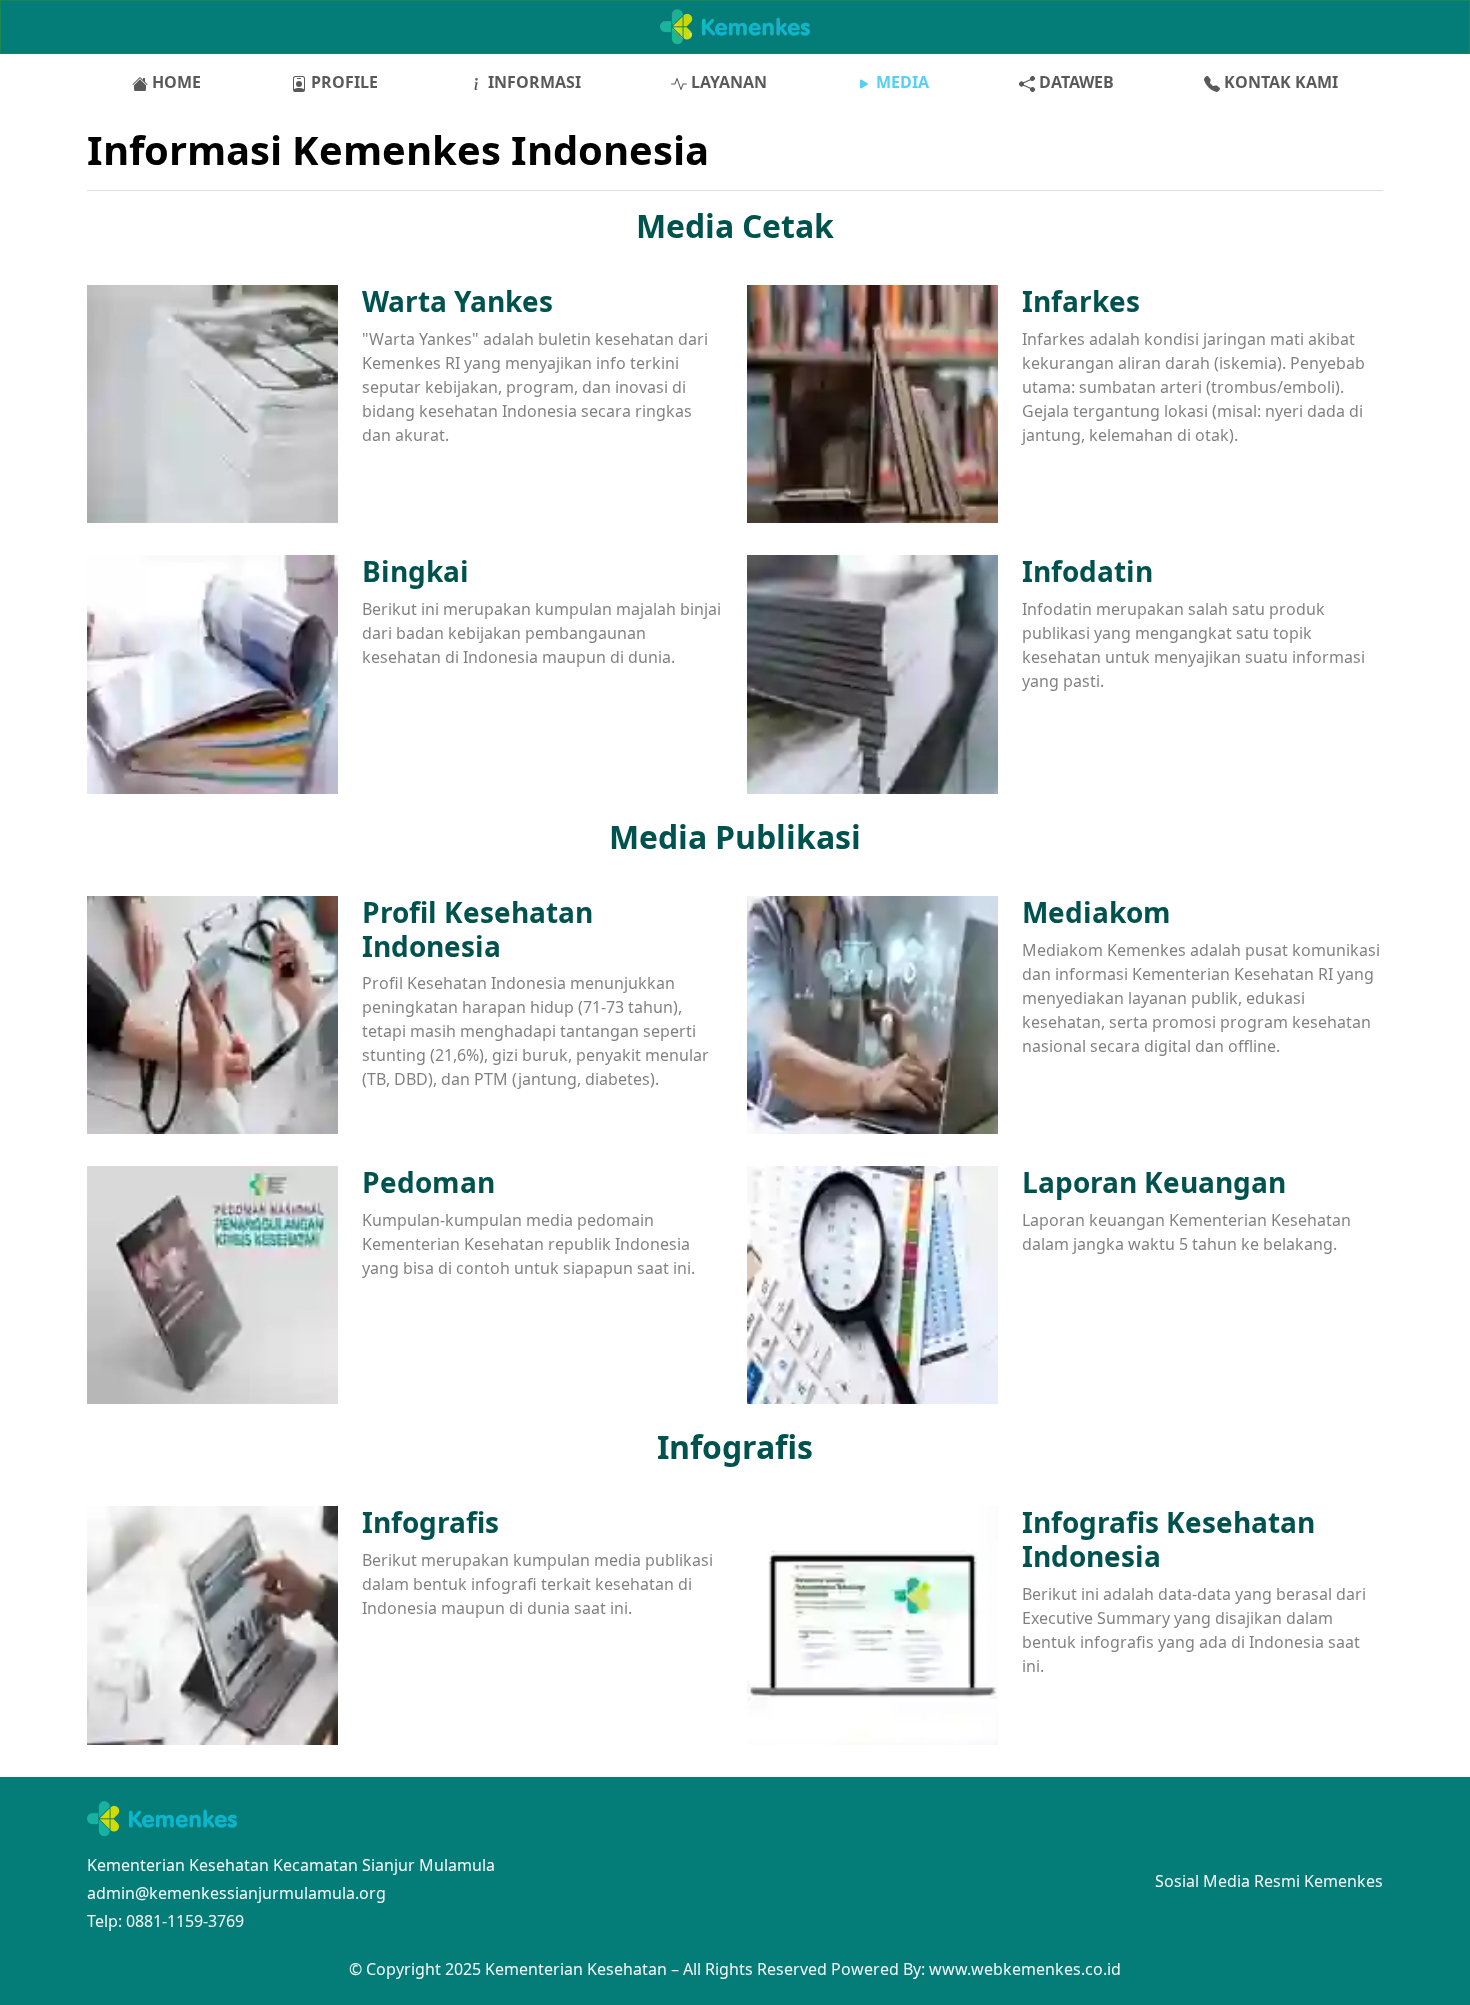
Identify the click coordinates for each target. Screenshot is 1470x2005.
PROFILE (342, 82)
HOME (174, 82)
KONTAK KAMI (1279, 82)
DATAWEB (1074, 82)
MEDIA (900, 82)
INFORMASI (532, 82)
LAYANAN (727, 82)
